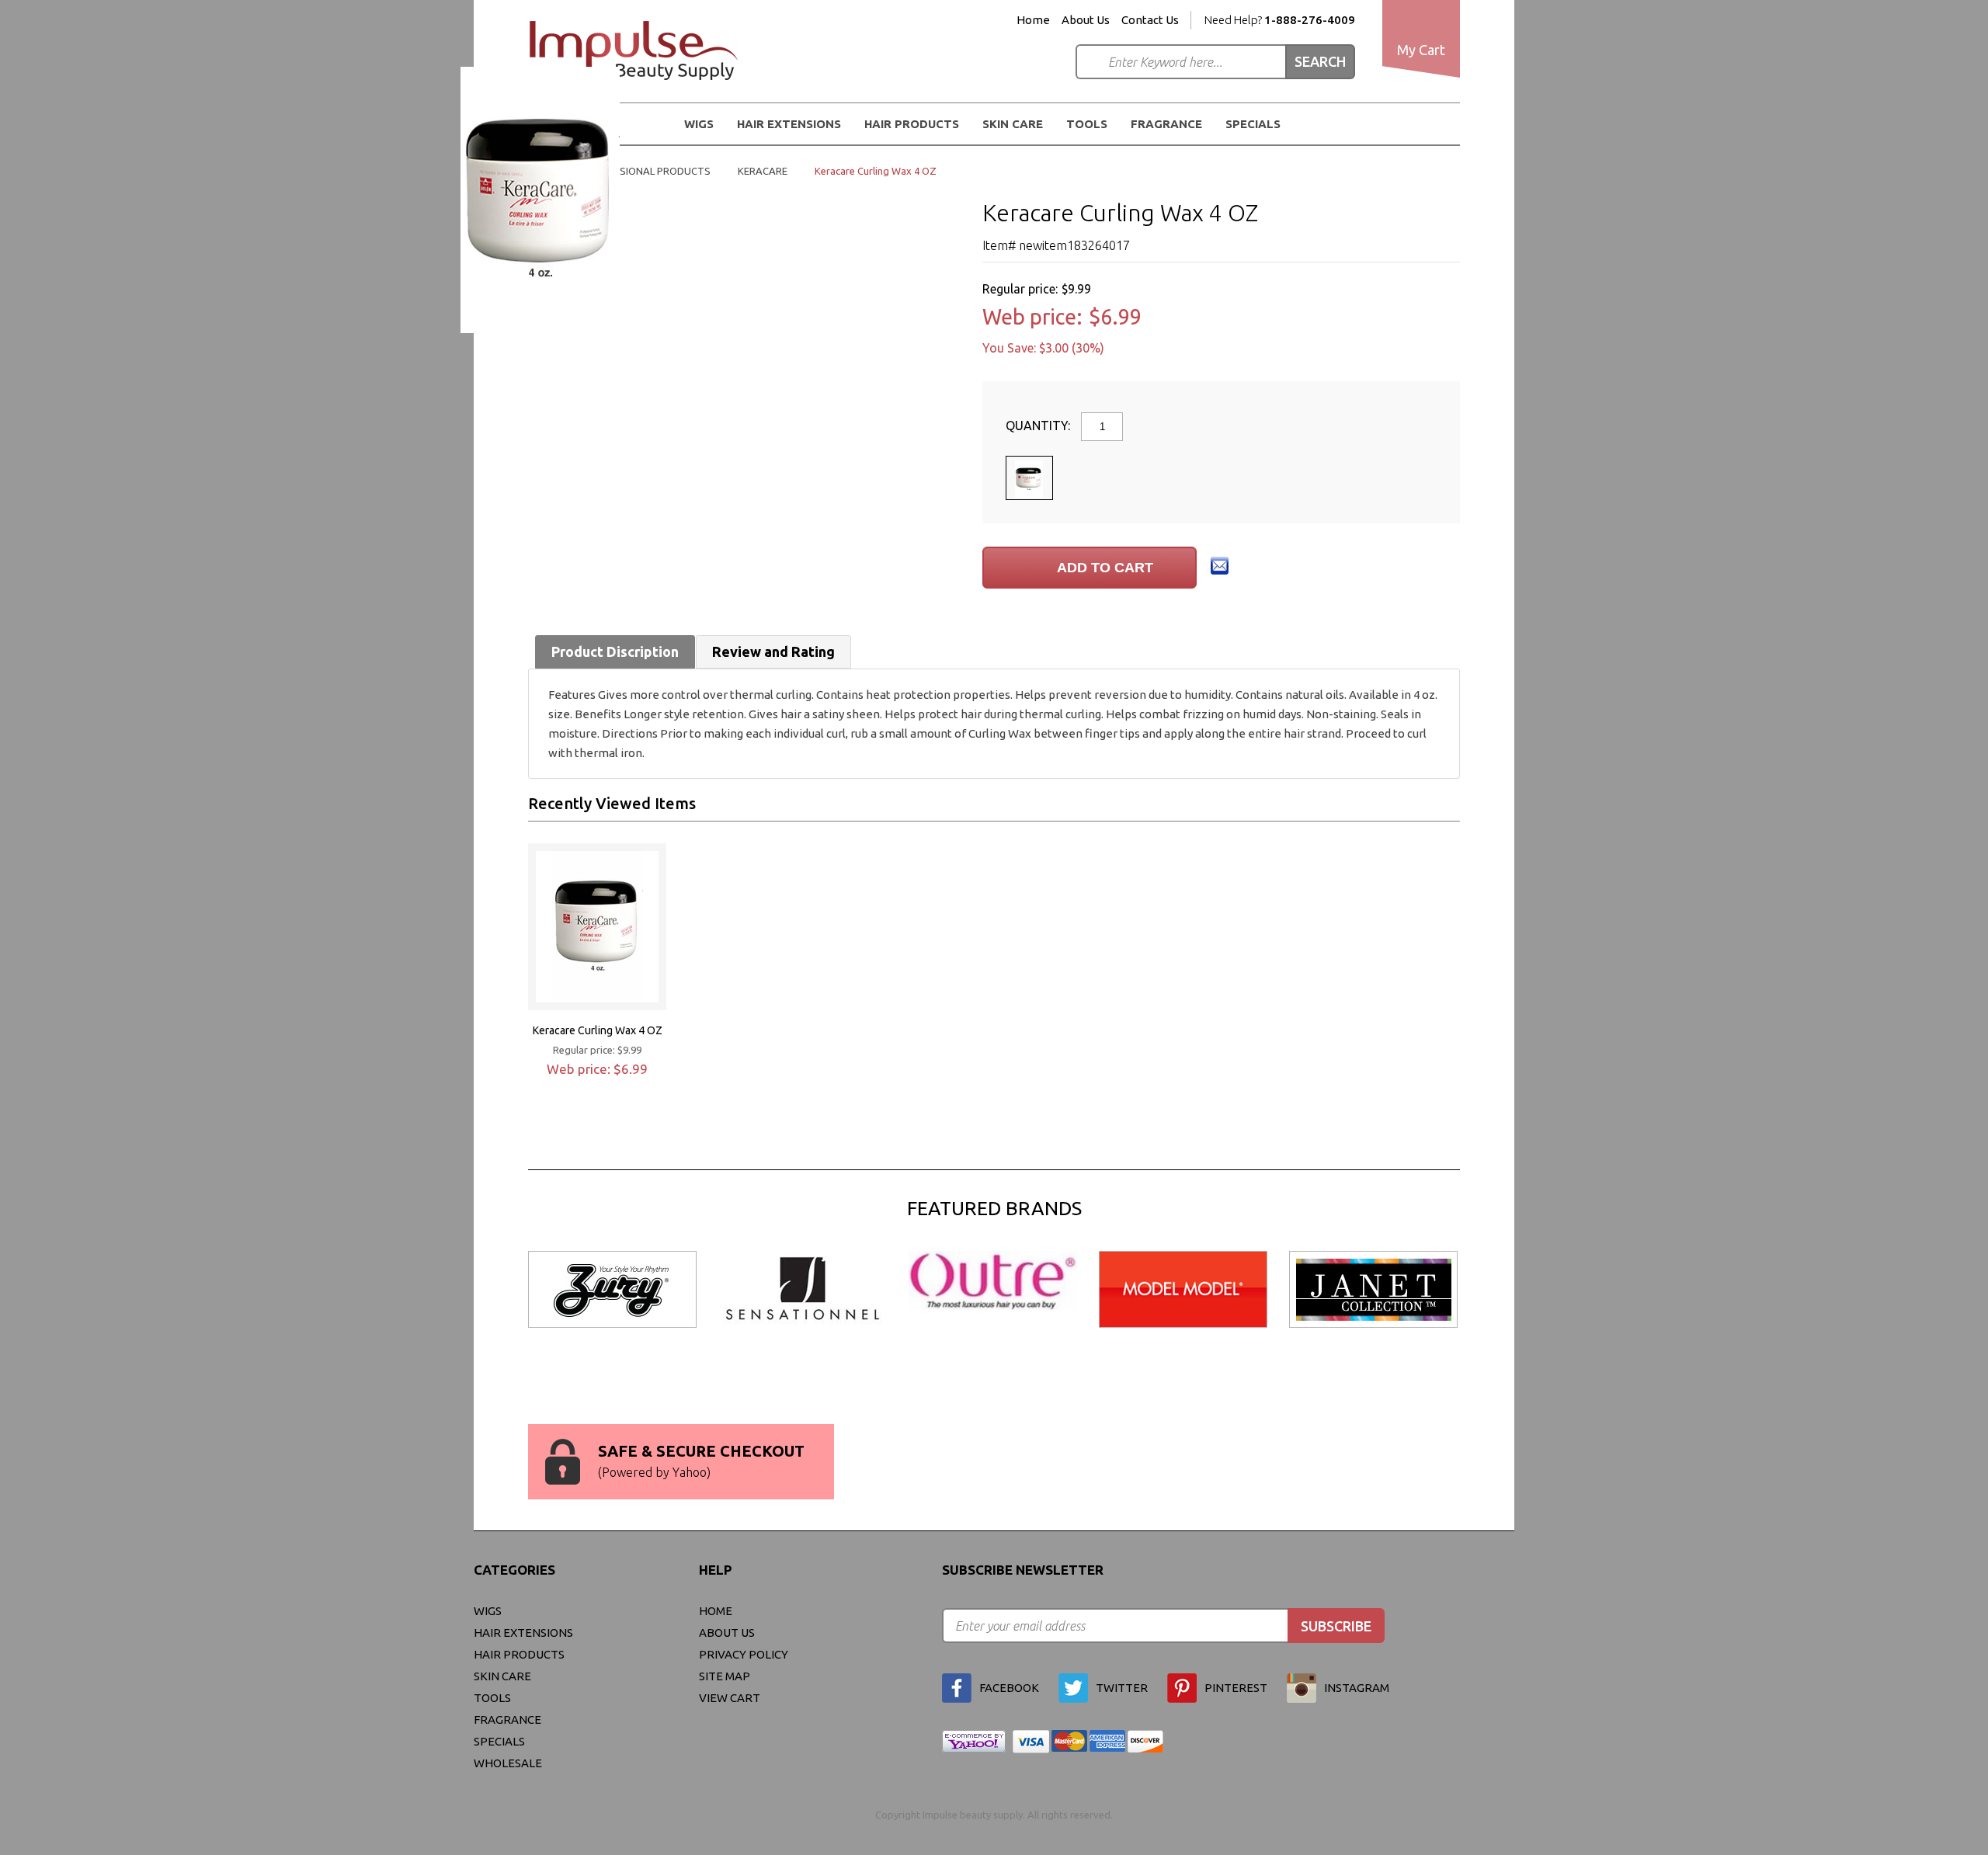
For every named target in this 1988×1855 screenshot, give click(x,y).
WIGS (488, 1611)
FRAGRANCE (1166, 124)
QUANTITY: (1039, 426)
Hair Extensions (523, 1633)
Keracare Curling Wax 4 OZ (598, 1030)
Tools (1087, 124)
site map (725, 1676)
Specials (1253, 124)
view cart (730, 1698)
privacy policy (744, 1654)
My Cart (1421, 50)
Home (1033, 20)
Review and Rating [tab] (773, 651)
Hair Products (519, 1654)
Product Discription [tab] (615, 651)
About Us (1086, 20)
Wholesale (508, 1763)
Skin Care (1013, 124)
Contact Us (1150, 20)
